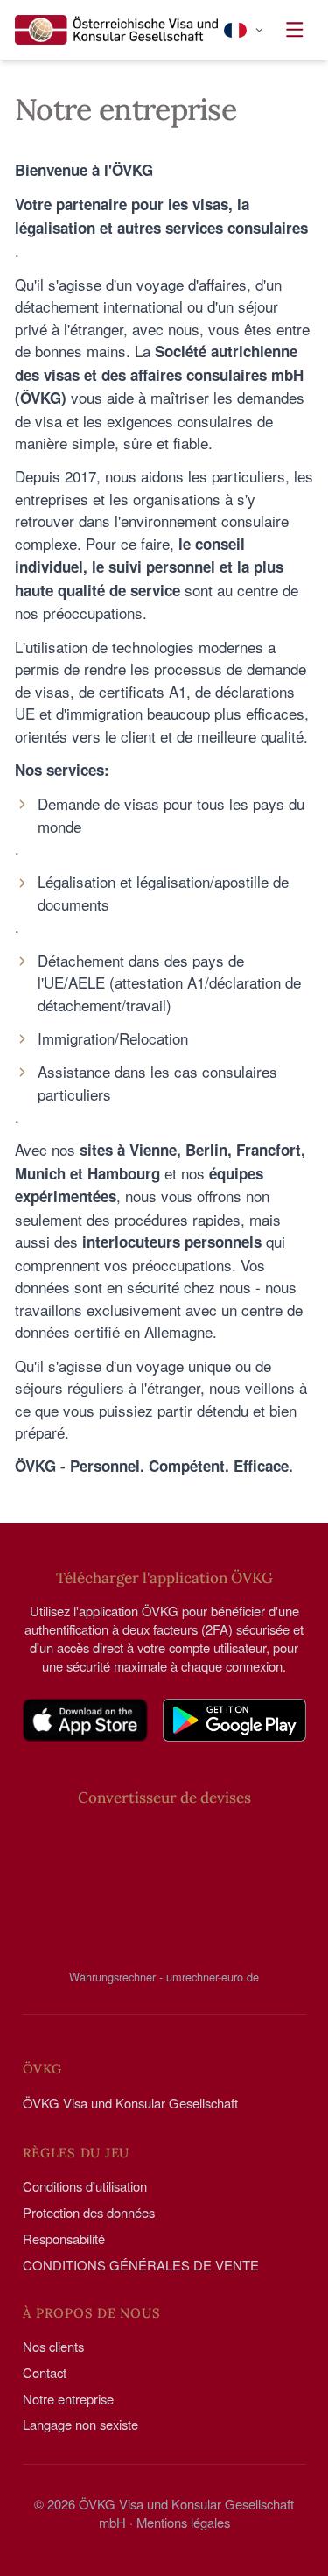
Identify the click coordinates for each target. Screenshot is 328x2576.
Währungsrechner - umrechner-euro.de (164, 1976)
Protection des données (89, 2212)
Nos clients (53, 2346)
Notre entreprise (68, 2399)
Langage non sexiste (80, 2424)
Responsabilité (64, 2238)
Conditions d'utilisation (85, 2186)
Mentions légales (183, 2522)
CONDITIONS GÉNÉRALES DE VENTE (141, 2265)
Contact (45, 2372)
